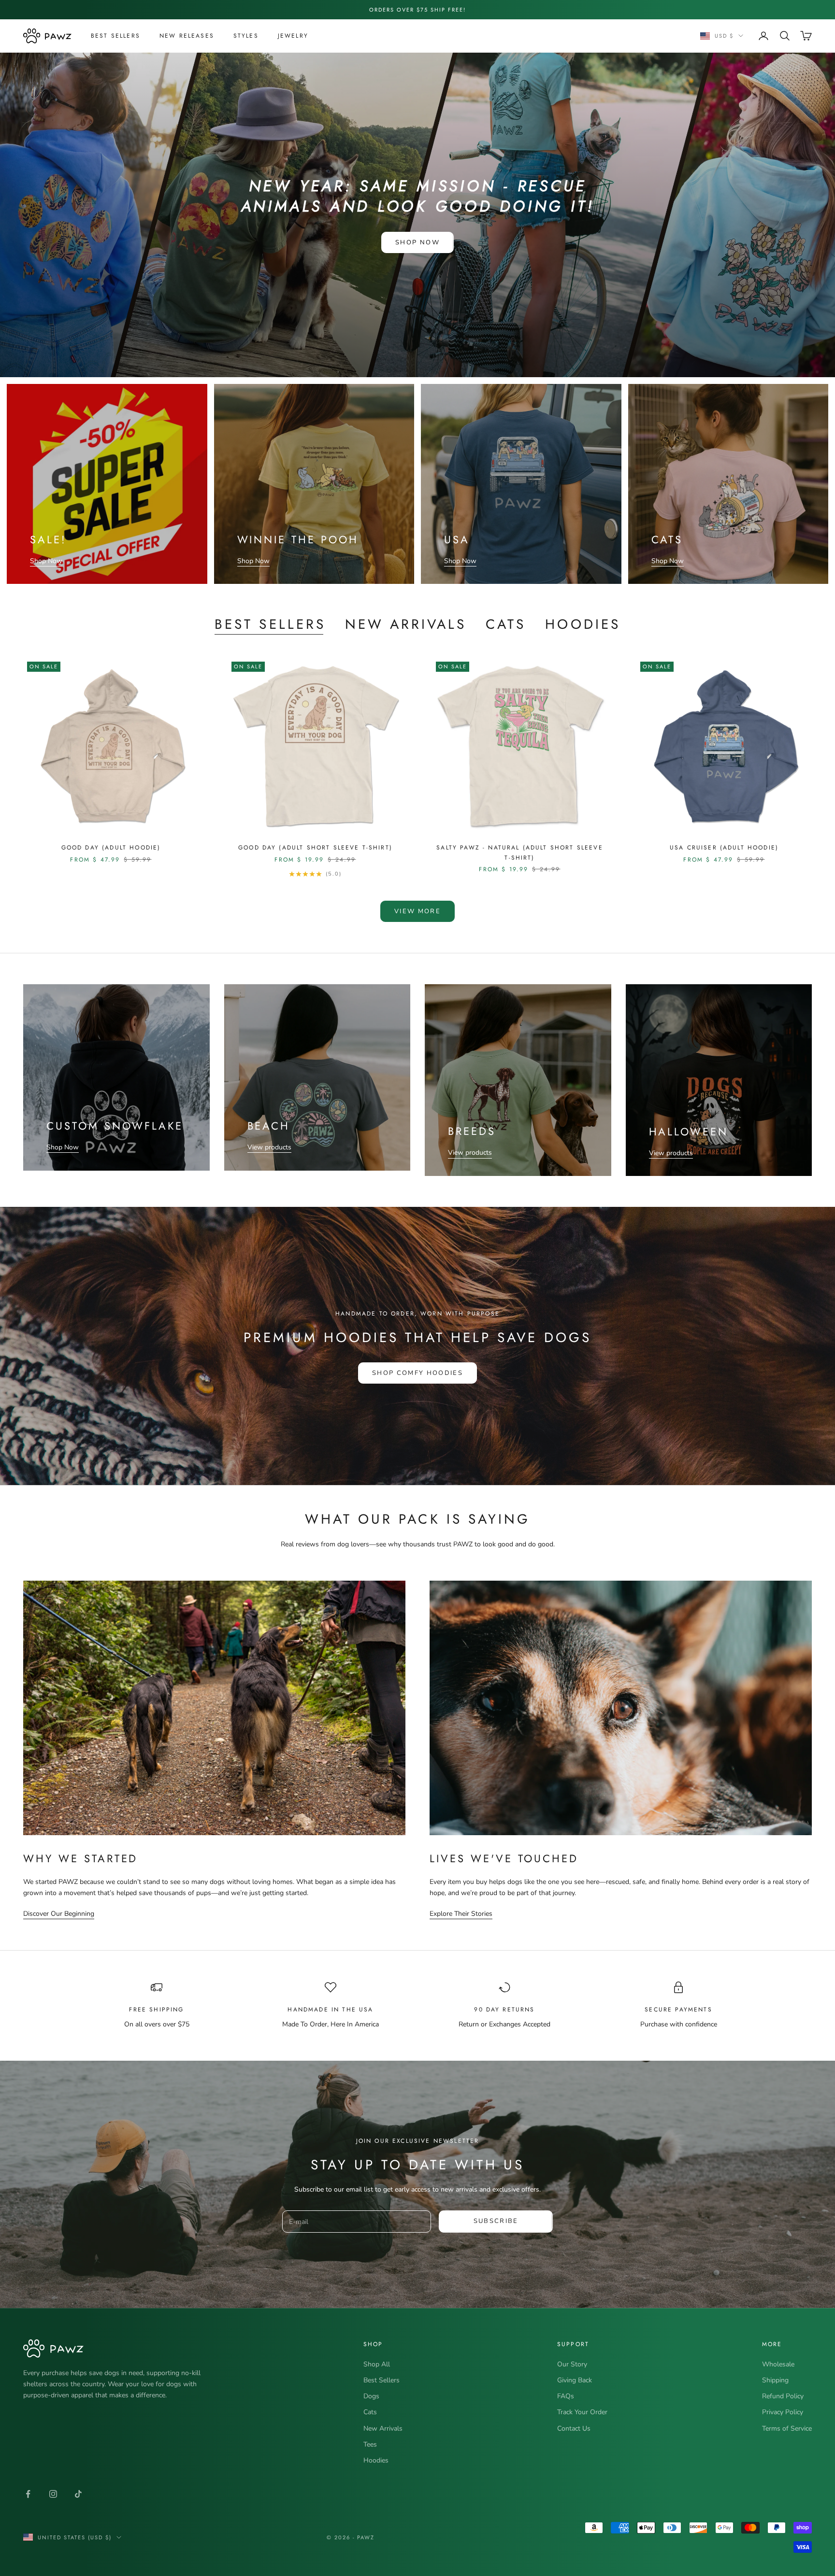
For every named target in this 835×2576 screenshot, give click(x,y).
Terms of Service (787, 2428)
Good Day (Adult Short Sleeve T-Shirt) (315, 848)
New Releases (187, 36)
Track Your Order (582, 2412)
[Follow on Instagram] (53, 2494)
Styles (246, 36)
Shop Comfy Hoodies (417, 1373)
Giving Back (575, 2380)
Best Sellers (115, 36)
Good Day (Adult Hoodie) (111, 848)
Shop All (377, 2364)
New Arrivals (406, 624)
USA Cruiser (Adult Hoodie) (724, 848)
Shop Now (417, 242)
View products (269, 1147)
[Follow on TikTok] (78, 2494)
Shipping (775, 2380)
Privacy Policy (783, 2412)
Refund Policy (783, 2396)
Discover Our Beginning (59, 1914)
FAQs (566, 2396)
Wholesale (778, 2364)
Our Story (572, 2364)
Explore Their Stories (461, 1914)
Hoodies (583, 624)
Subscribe (496, 2221)
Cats (506, 624)
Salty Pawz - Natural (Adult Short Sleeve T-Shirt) (519, 852)
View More (417, 911)
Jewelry (293, 36)
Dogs (371, 2396)
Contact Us (574, 2428)
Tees (370, 2444)
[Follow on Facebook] (28, 2494)
